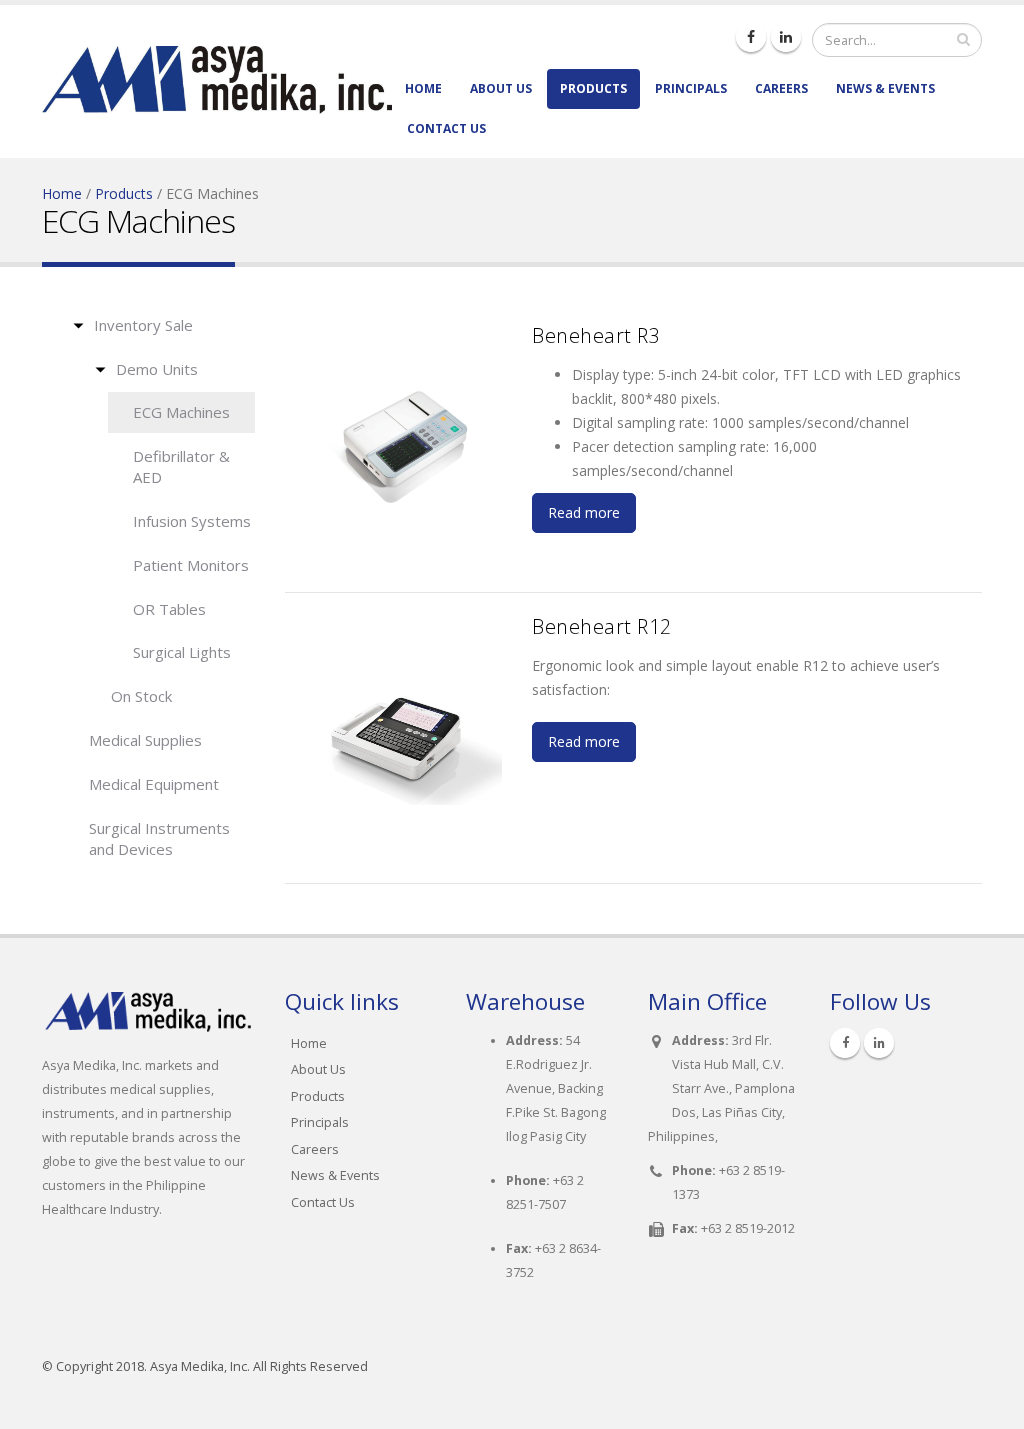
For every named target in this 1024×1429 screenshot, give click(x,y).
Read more (584, 512)
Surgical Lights (182, 652)
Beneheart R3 (596, 335)
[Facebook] (751, 37)
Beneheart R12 (602, 626)
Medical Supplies (145, 740)
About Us (501, 88)
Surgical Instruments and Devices (159, 838)
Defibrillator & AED (181, 466)
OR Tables (169, 609)
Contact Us (446, 128)
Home (423, 88)
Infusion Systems (192, 521)
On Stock (141, 696)
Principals (691, 88)
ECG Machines (181, 412)
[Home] (217, 65)
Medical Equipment (154, 784)
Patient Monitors (191, 565)
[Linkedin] (786, 37)
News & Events (885, 88)
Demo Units (157, 369)
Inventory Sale (143, 325)
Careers (781, 88)
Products (593, 88)
